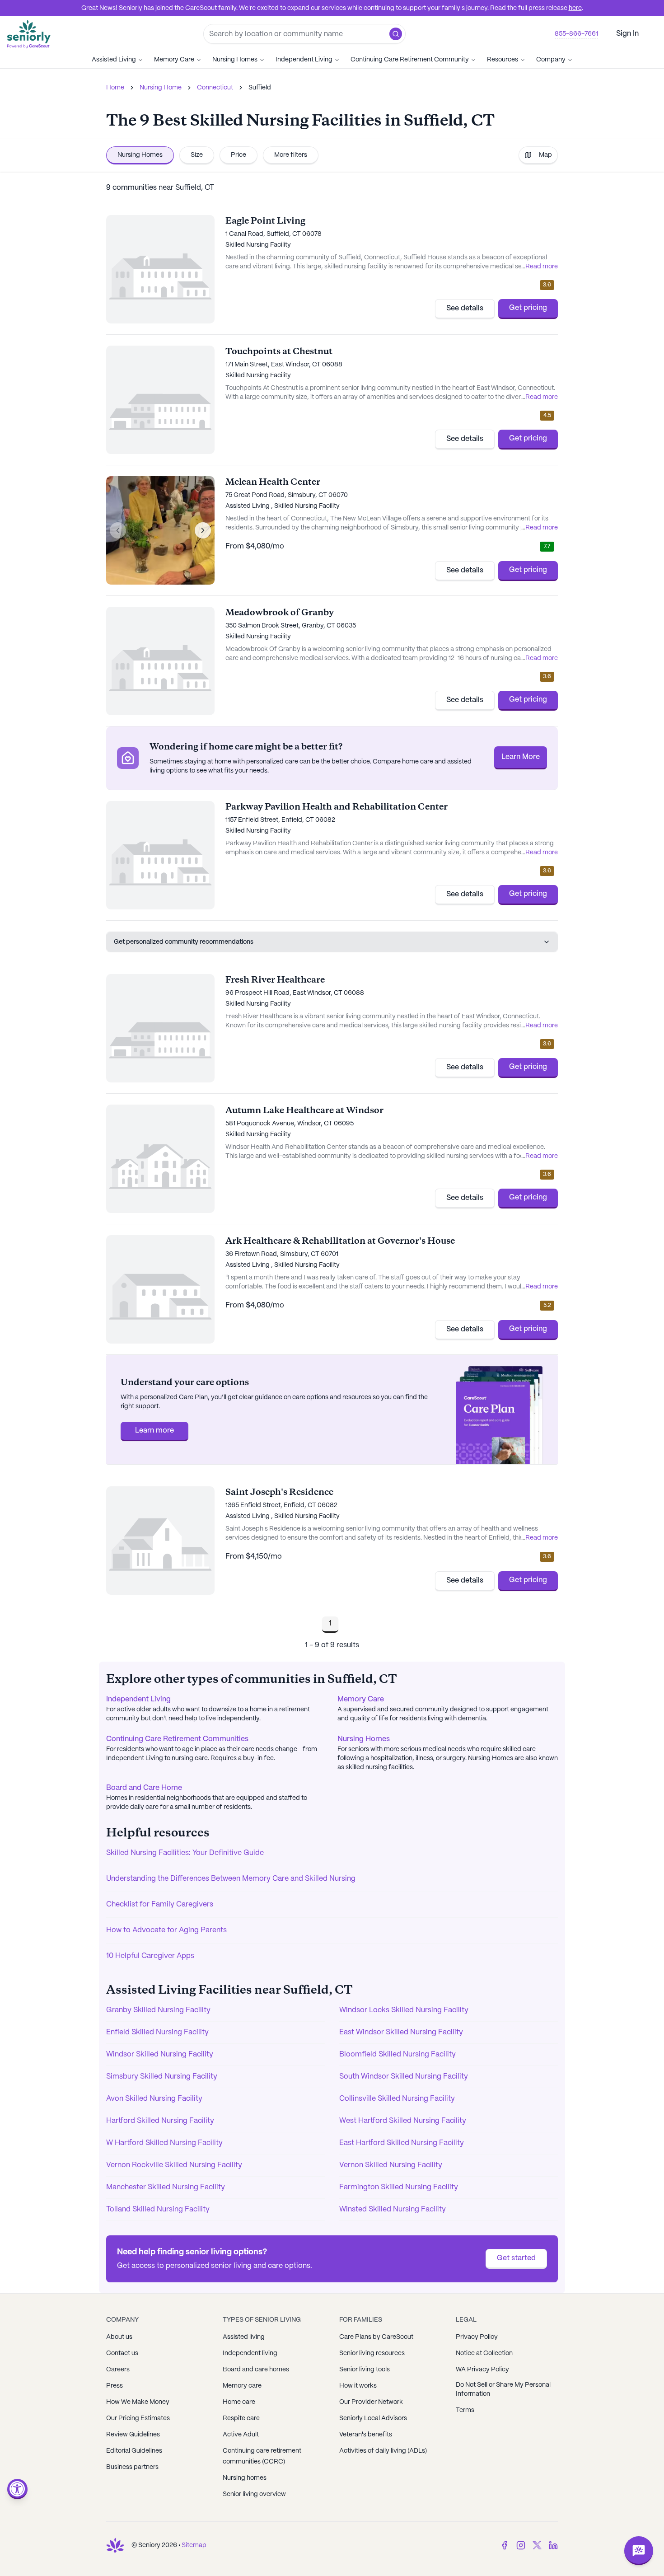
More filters (291, 155)
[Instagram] (521, 2545)
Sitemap (194, 2545)
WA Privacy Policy (482, 2370)
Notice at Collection (484, 2353)
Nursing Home (161, 88)
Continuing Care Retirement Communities (177, 1739)
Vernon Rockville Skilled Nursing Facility (174, 2165)
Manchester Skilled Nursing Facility (166, 2187)
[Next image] (203, 530)
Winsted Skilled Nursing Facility (393, 2209)
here (575, 8)
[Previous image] (118, 530)
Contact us (122, 2353)
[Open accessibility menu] (17, 2489)
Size (197, 155)
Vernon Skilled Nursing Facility (391, 2165)
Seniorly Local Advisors (373, 2418)
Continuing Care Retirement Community (410, 60)
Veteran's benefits (366, 2435)
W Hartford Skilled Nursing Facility (164, 2143)
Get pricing (528, 308)
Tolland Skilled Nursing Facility (158, 2209)
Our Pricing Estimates (138, 2418)
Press (115, 2386)
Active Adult (241, 2435)
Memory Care (174, 60)
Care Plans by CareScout (376, 2337)
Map (545, 155)
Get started (516, 2258)
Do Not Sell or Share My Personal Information (503, 2389)
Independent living (250, 2353)
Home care (239, 2402)
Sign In (627, 34)
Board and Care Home (144, 1788)
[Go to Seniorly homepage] (115, 2545)
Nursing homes (245, 2478)
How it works (358, 2386)
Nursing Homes (235, 60)
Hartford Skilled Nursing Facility (160, 2121)
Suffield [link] (260, 88)
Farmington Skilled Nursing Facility (399, 2187)
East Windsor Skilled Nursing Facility (401, 2032)
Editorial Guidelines (134, 2451)
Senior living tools (365, 2370)
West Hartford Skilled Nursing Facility (403, 2121)
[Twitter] (537, 2545)
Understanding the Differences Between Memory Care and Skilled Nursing (231, 1879)
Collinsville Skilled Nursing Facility (397, 2099)
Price (238, 155)
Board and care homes (256, 2370)
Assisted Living (114, 60)
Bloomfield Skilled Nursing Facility (397, 2054)
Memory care (242, 2386)
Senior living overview (254, 2494)
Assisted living (244, 2337)
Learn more (154, 1431)
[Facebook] (505, 2545)
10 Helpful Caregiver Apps (150, 1956)
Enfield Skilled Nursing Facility (157, 2032)
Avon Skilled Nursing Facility (154, 2099)
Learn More (521, 757)
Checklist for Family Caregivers (160, 1904)
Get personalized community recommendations (184, 942)
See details (465, 308)
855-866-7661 (576, 34)
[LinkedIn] (553, 2545)
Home (115, 88)
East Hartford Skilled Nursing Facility (402, 2143)
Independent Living (304, 60)
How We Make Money (138, 2402)
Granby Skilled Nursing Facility (158, 2010)
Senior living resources (372, 2353)
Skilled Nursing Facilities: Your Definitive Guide (185, 1853)
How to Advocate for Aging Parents (166, 1930)
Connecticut (215, 88)
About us (119, 2337)
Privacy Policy (477, 2337)
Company (551, 60)
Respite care (241, 2418)
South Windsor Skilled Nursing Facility (404, 2077)
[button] (396, 34)
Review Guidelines (133, 2435)
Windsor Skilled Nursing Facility (160, 2054)
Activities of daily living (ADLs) (383, 2451)
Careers (118, 2370)
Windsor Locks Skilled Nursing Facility (404, 2010)
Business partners (132, 2467)
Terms (465, 2410)
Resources (503, 60)
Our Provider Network (371, 2402)
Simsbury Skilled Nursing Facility (162, 2077)
